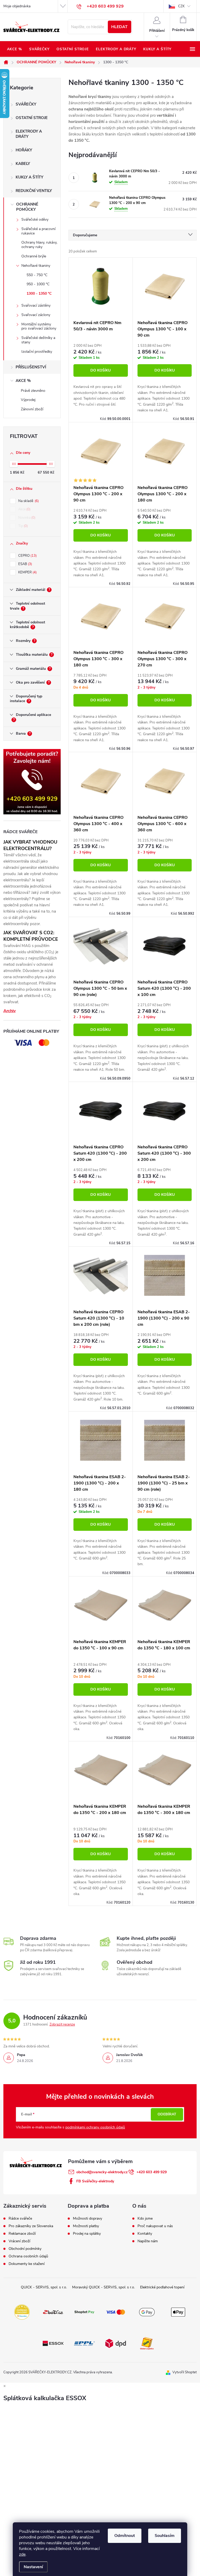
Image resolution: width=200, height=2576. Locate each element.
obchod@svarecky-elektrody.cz (102, 2172)
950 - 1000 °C (38, 284)
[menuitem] (14, 49)
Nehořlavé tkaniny (36, 266)
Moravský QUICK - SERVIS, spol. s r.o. (104, 2287)
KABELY (23, 164)
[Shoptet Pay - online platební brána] (84, 2312)
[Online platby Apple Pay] (178, 2312)
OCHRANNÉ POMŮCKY (27, 207)
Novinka (26, 518)
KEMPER (27, 572)
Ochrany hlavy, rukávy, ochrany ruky (39, 245)
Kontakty (145, 2234)
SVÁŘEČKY (26, 104)
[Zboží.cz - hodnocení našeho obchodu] (53, 2312)
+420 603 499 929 (152, 2172)
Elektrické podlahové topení (162, 2287)
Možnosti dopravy (87, 2219)
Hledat (119, 27)
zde (22, 2554)
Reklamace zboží (22, 2234)
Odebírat (167, 2114)
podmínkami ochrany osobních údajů (95, 2127)
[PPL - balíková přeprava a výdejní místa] (84, 2343)
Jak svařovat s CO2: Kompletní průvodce (31, 936)
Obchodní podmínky (25, 2249)
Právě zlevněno (33, 391)
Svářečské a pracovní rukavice (38, 231)
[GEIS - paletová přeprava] (147, 2343)
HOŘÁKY (24, 150)
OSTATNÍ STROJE (32, 118)
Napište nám (148, 2241)
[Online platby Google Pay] (147, 2312)
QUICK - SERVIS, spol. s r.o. (44, 2287)
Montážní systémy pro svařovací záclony (39, 326)
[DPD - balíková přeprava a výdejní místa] (116, 2343)
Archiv (10, 1011)
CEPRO (27, 556)
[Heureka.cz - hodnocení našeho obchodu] (22, 2312)
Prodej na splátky (87, 2234)
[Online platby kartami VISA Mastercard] (116, 2312)
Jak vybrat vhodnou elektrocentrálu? (30, 845)
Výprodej (28, 400)
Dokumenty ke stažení (27, 2264)
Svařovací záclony (36, 315)
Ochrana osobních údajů (28, 2256)
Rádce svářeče (20, 2219)
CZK (181, 6)
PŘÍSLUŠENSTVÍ (31, 367)
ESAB (25, 564)
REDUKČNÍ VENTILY (34, 191)
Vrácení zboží (19, 2241)
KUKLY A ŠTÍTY (29, 177)
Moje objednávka (17, 6)
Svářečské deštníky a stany (38, 340)
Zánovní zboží (32, 409)
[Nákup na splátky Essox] (53, 2343)
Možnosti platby (86, 2226)
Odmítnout (125, 2536)
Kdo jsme (145, 2219)
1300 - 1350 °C (39, 293)
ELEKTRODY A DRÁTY (29, 134)
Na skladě (28, 501)
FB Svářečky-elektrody (95, 2181)
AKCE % (23, 381)
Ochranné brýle (34, 256)
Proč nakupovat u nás (155, 2226)
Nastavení (33, 2567)
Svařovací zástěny (36, 305)
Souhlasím (165, 2536)
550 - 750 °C (37, 275)
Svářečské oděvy (35, 219)
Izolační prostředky (37, 352)
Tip (23, 526)
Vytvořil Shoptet (185, 2372)
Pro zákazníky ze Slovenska (31, 2226)
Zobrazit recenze (62, 2024)
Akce (24, 509)
